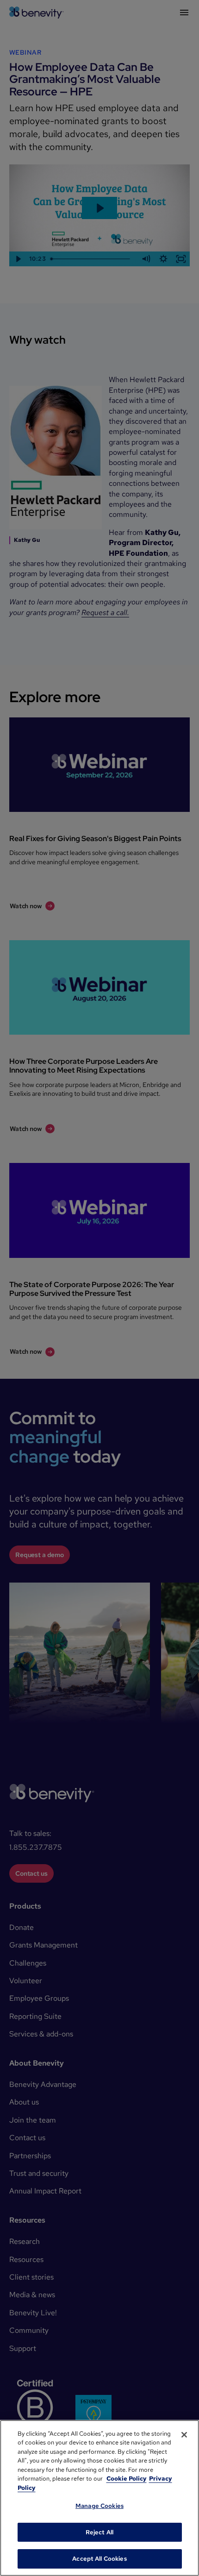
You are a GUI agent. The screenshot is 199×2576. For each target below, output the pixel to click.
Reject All (99, 2532)
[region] (99, 2498)
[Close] (184, 2435)
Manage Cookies (99, 2506)
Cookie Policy (127, 2479)
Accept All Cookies (99, 2559)
